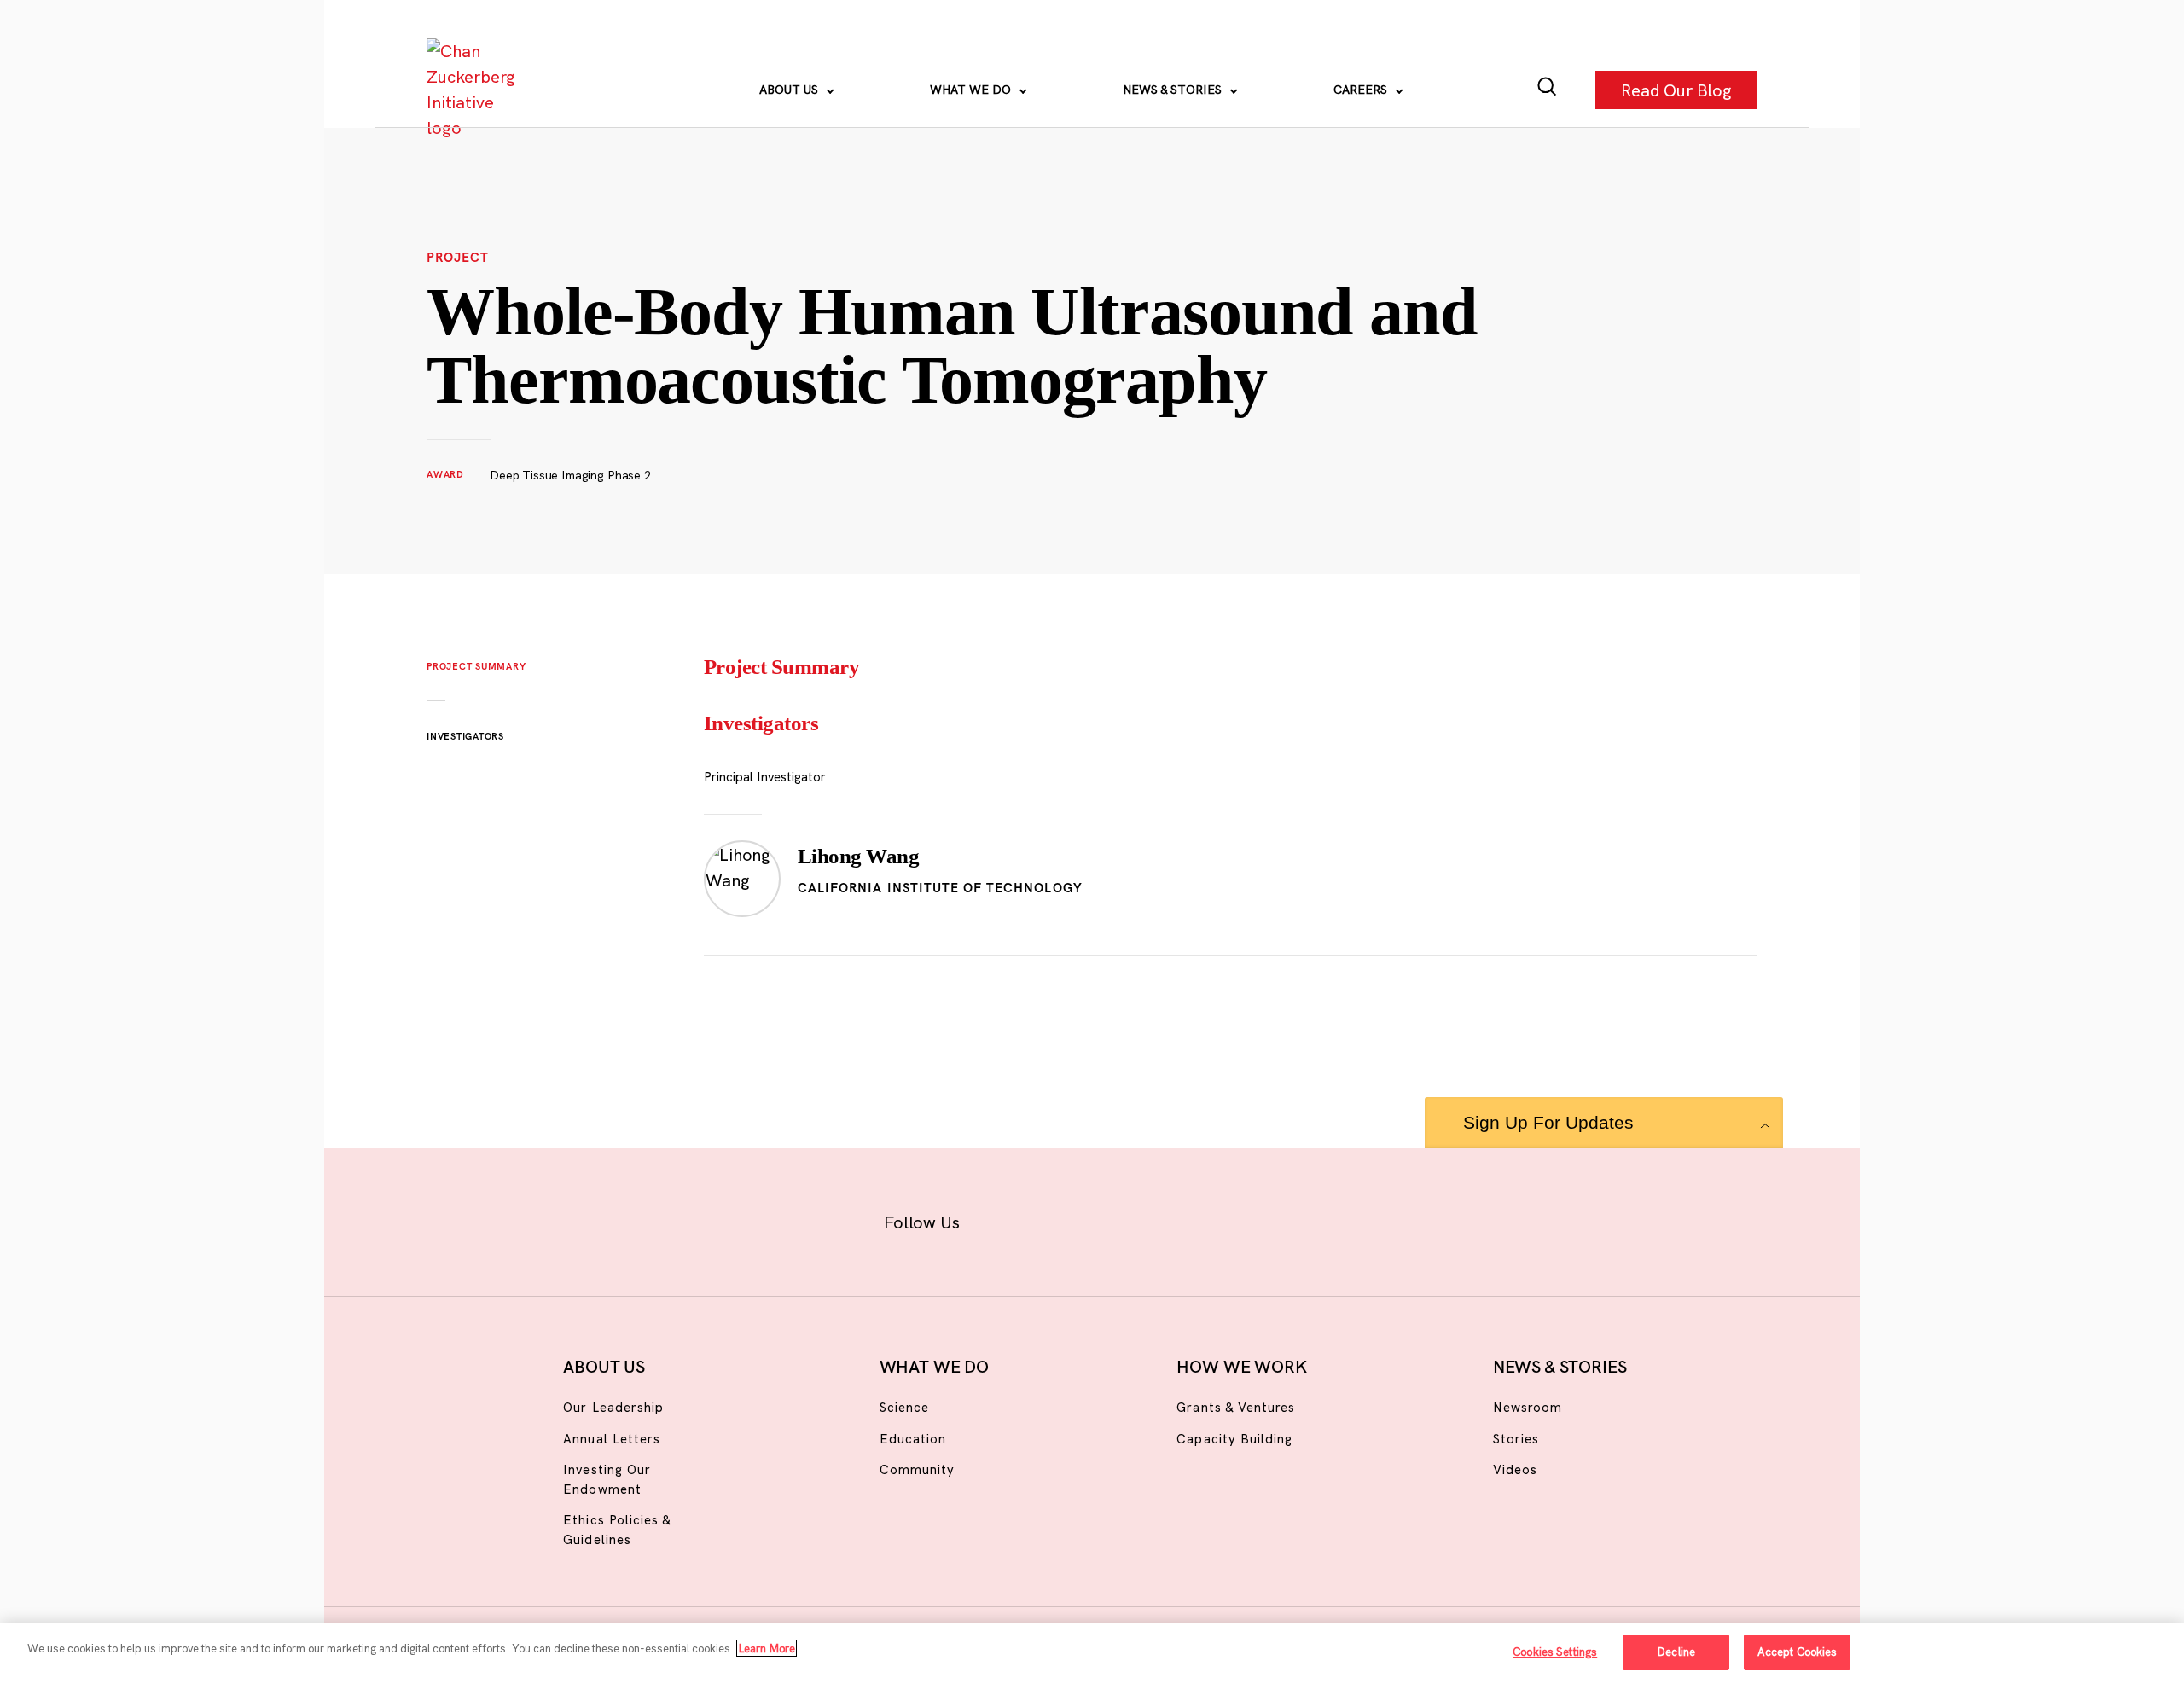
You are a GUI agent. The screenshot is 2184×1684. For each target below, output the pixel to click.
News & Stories (1174, 90)
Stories (1516, 1439)
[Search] (1547, 90)
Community (917, 1469)
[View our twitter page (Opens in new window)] (1226, 1219)
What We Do (972, 90)
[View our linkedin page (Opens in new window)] (1170, 1219)
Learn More (767, 1648)
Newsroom (1528, 1407)
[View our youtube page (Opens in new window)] (1281, 1219)
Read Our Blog (1676, 89)
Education (913, 1439)
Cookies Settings (1555, 1652)
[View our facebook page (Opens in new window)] (1005, 1219)
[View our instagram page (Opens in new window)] (1060, 1219)
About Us (790, 90)
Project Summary (476, 666)
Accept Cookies (1798, 1652)
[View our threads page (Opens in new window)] (1115, 1219)
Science (904, 1407)
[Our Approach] (474, 90)
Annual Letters (612, 1439)
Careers (1362, 90)
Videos (1515, 1469)
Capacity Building (1234, 1439)
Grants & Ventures (1236, 1407)
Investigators (465, 736)
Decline (1676, 1652)
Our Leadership (613, 1407)
